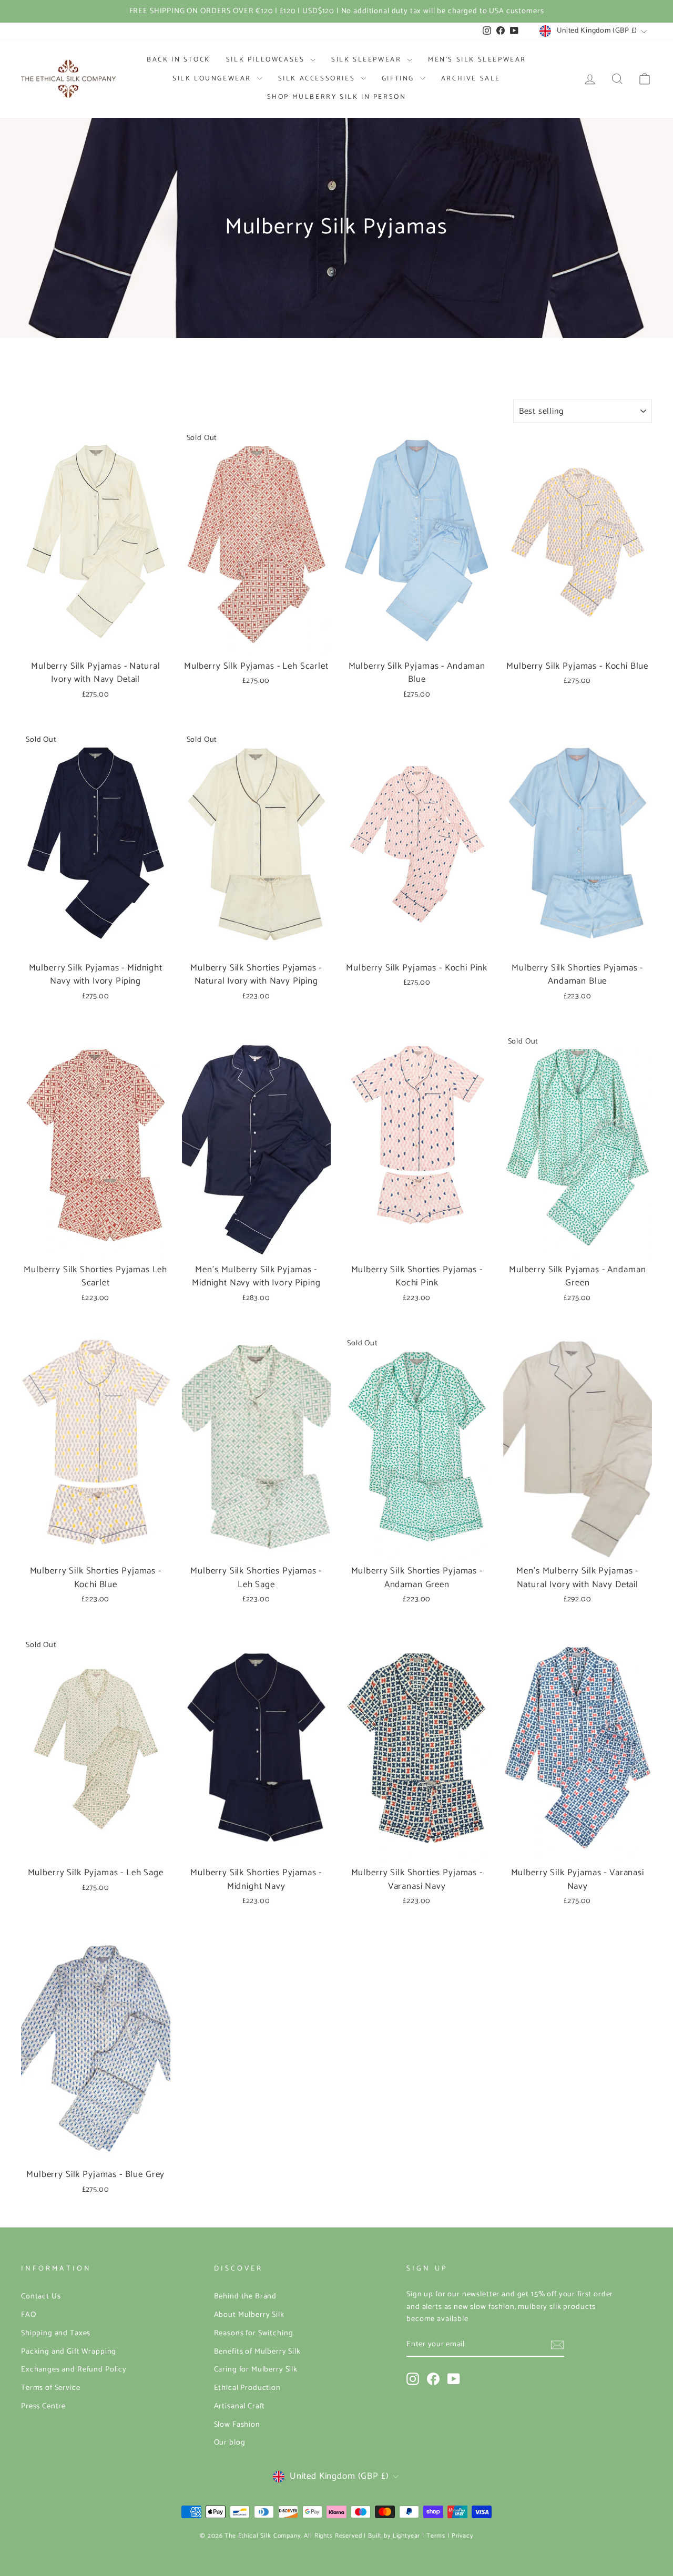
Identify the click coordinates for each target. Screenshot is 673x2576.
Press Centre (43, 2406)
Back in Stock (179, 60)
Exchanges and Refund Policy (74, 2369)
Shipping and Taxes (56, 2333)
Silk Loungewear (213, 79)
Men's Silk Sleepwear (477, 60)
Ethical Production (247, 2388)
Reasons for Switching (254, 2333)
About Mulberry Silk (249, 2315)
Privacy (462, 2536)
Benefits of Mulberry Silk (257, 2352)
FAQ (29, 2315)
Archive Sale (471, 79)
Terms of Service (51, 2388)
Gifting (400, 79)
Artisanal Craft (240, 2406)
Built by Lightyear (394, 2536)
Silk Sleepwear (368, 60)
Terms (436, 2536)
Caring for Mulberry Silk (256, 2369)
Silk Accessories (318, 79)
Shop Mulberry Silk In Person (337, 97)
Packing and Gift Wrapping (69, 2352)
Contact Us (41, 2296)
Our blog (230, 2442)
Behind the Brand (246, 2296)
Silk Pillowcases (267, 60)
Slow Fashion (237, 2425)
